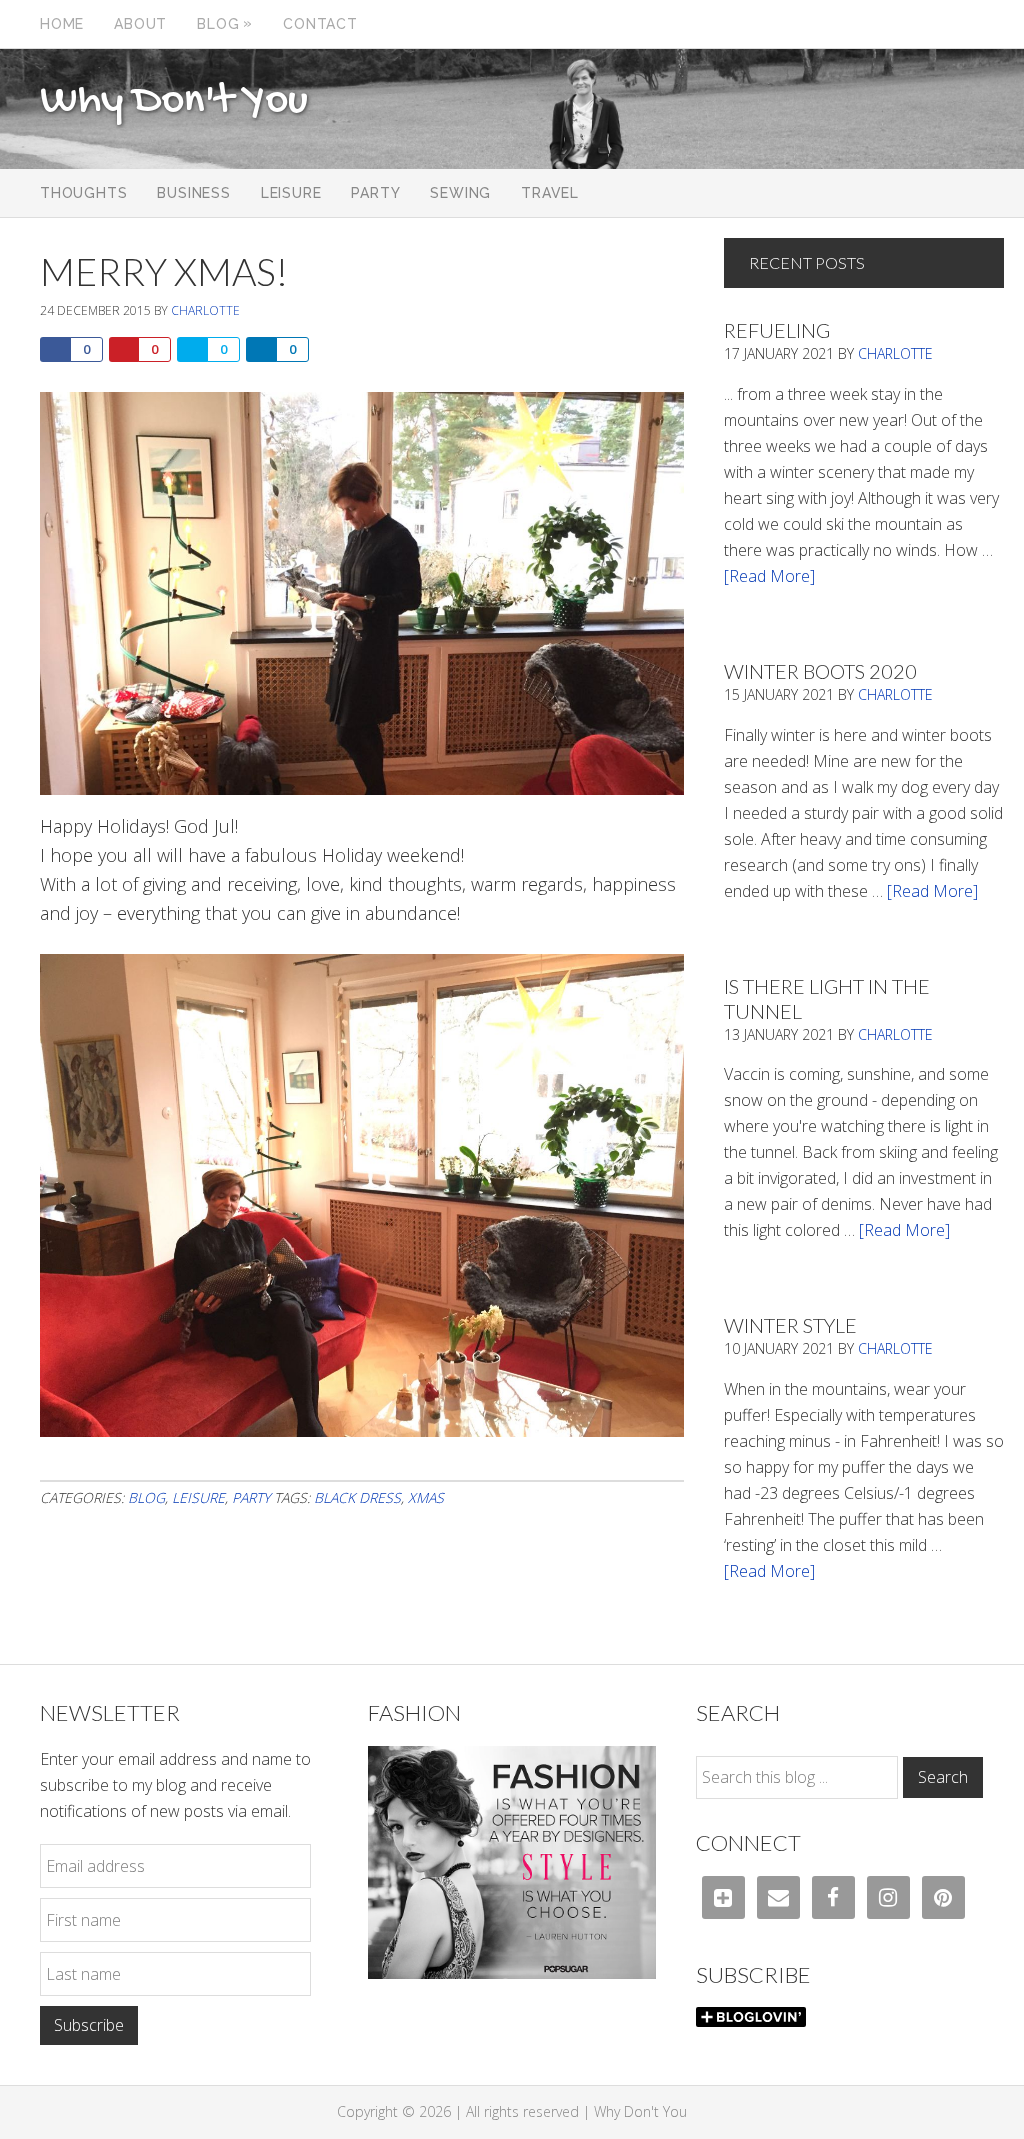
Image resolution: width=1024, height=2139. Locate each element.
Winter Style (790, 1325)
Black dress (357, 1497)
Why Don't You (174, 102)
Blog (146, 1497)
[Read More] (769, 576)
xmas (426, 1497)
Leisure (198, 1497)
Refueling (777, 330)
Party (251, 1497)
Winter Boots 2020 (820, 671)
